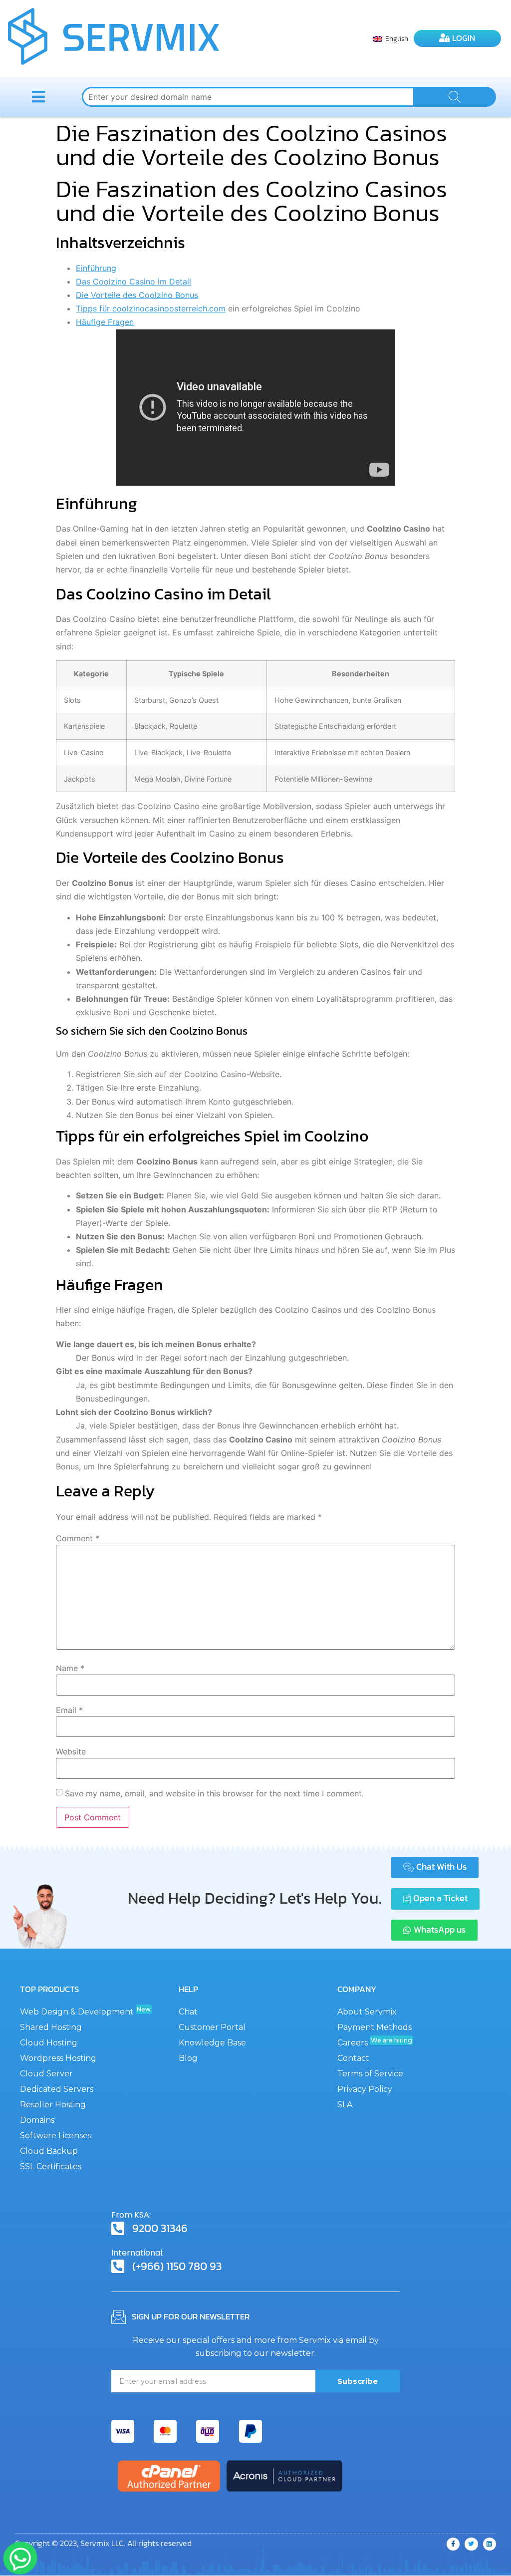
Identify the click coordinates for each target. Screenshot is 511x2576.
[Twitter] (471, 2544)
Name (70, 1668)
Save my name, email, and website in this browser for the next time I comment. (214, 1793)
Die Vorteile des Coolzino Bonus (137, 295)
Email (69, 1710)
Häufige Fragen (105, 322)
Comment (78, 1538)
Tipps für (94, 308)
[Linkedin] (490, 2544)
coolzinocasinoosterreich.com (169, 308)
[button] (435, 1867)
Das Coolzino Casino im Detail (133, 282)
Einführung (96, 268)
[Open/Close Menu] (38, 97)
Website (71, 1751)
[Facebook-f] (453, 2544)
